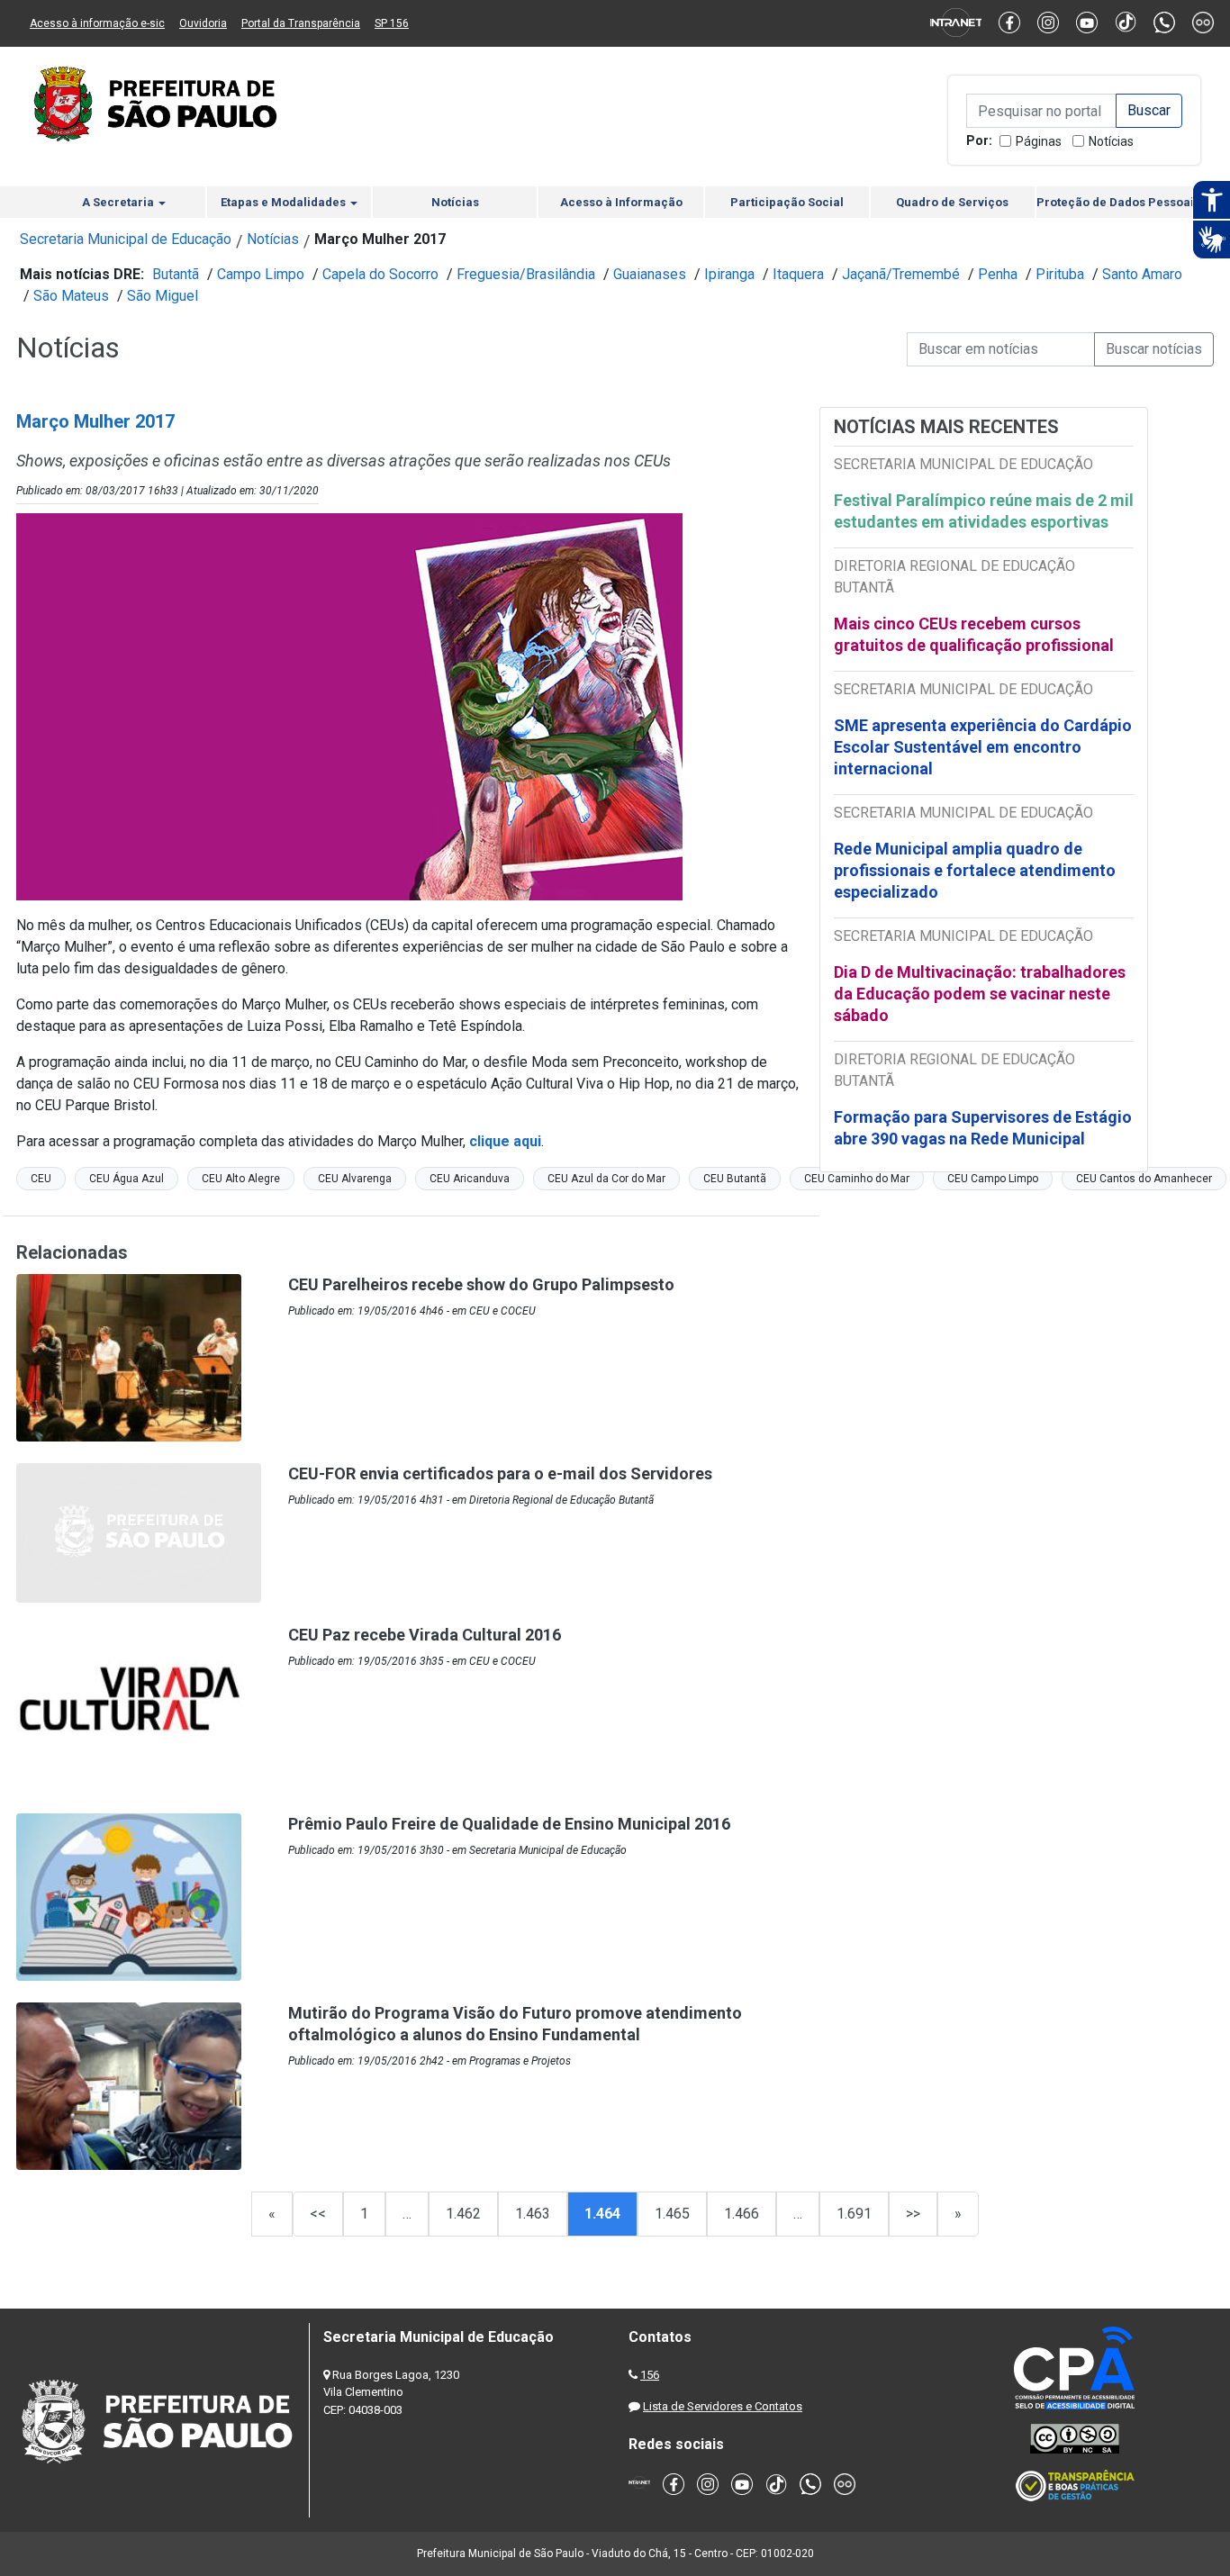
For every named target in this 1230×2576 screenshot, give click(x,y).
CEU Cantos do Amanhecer (1144, 1179)
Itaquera (798, 274)
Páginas (1039, 141)
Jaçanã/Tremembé (901, 274)
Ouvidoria (203, 23)
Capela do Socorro (380, 274)
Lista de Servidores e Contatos (723, 2406)
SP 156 (392, 23)
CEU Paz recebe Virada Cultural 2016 (425, 1635)
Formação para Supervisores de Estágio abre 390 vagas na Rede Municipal (983, 1128)
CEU (41, 1179)
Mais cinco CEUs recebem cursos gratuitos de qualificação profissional (974, 634)
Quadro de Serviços (952, 202)
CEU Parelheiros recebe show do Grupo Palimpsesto (481, 1284)
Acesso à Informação (621, 202)
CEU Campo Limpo (993, 1179)
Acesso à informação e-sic (97, 23)
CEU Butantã (735, 1179)
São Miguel (163, 296)
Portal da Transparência (301, 23)
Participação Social (787, 202)
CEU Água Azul (127, 1179)
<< (318, 2214)
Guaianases (650, 274)
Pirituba (1060, 274)
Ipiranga (729, 274)
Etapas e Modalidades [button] (285, 202)
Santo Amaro (1142, 274)
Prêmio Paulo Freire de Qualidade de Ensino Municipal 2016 (509, 1824)
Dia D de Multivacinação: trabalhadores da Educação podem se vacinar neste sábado (980, 994)
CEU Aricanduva (470, 1179)
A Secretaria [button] (119, 202)
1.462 (463, 2214)
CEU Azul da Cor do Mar (606, 1179)
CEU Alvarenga (355, 1179)
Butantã (176, 274)
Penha (998, 274)
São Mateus (71, 296)
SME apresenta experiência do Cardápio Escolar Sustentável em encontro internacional (983, 747)
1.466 (742, 2214)
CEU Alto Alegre (241, 1179)
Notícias (1111, 141)
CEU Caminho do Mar (857, 1179)
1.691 (854, 2214)
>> (913, 2214)
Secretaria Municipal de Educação (126, 239)
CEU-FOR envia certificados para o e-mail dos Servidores (500, 1473)
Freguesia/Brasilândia (526, 274)
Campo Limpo (261, 274)
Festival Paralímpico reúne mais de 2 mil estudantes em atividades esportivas (984, 511)
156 (650, 2375)
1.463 (533, 2214)
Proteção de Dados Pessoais (1118, 202)
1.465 (672, 2214)
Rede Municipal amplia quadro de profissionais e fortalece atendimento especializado (975, 870)
